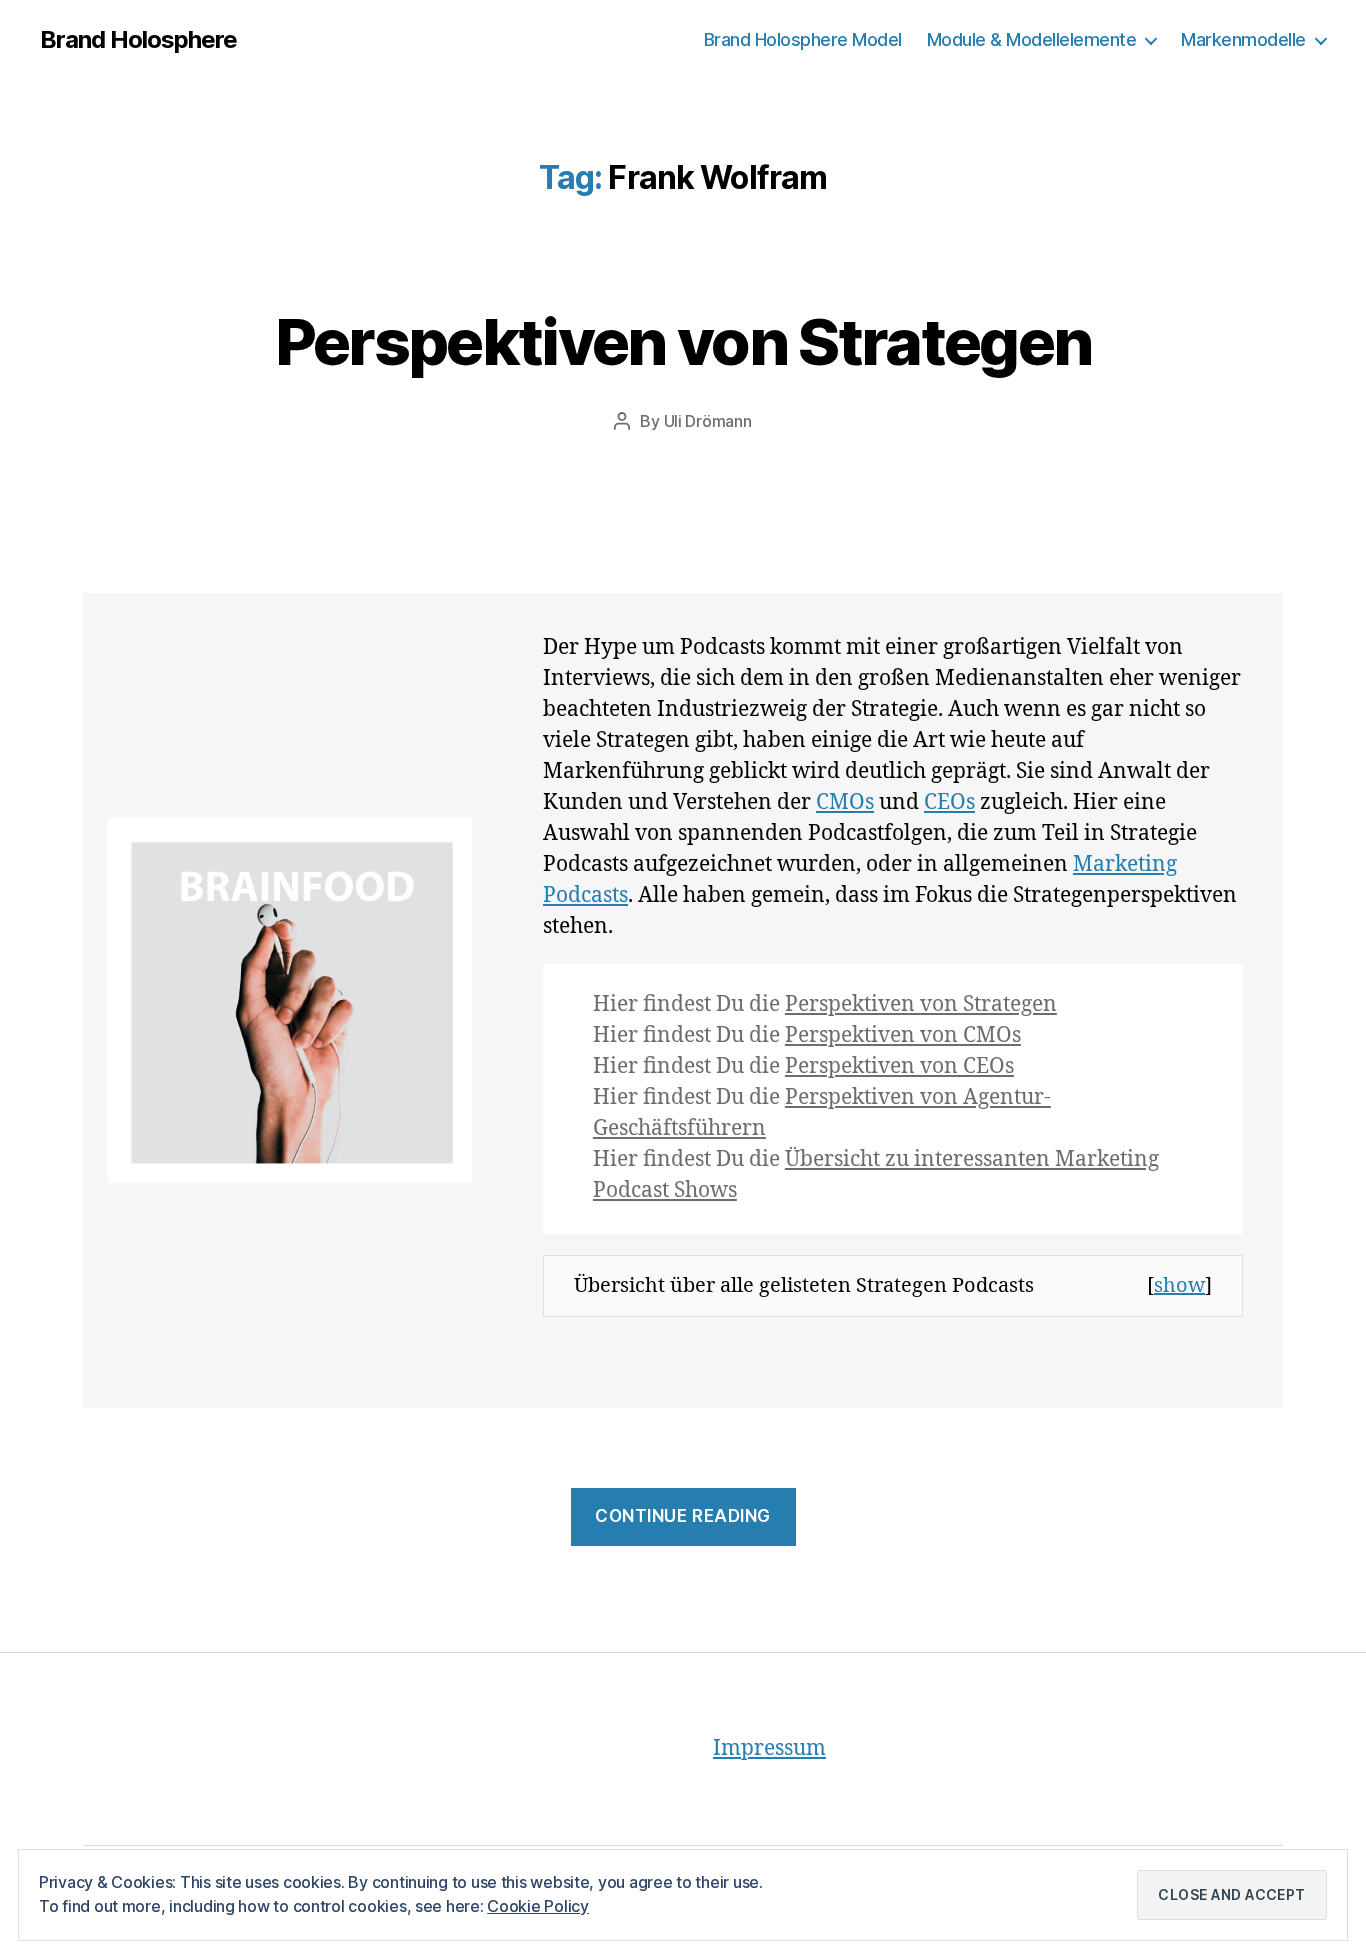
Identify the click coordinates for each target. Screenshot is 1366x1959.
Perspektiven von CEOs (899, 1066)
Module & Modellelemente (1032, 39)
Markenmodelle (1243, 39)
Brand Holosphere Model (803, 39)
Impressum (769, 1748)
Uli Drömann (708, 421)
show (1179, 1285)
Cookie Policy (538, 1906)
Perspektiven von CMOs (903, 1035)
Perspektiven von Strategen (683, 341)
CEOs (949, 802)
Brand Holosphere (138, 40)
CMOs (845, 802)
